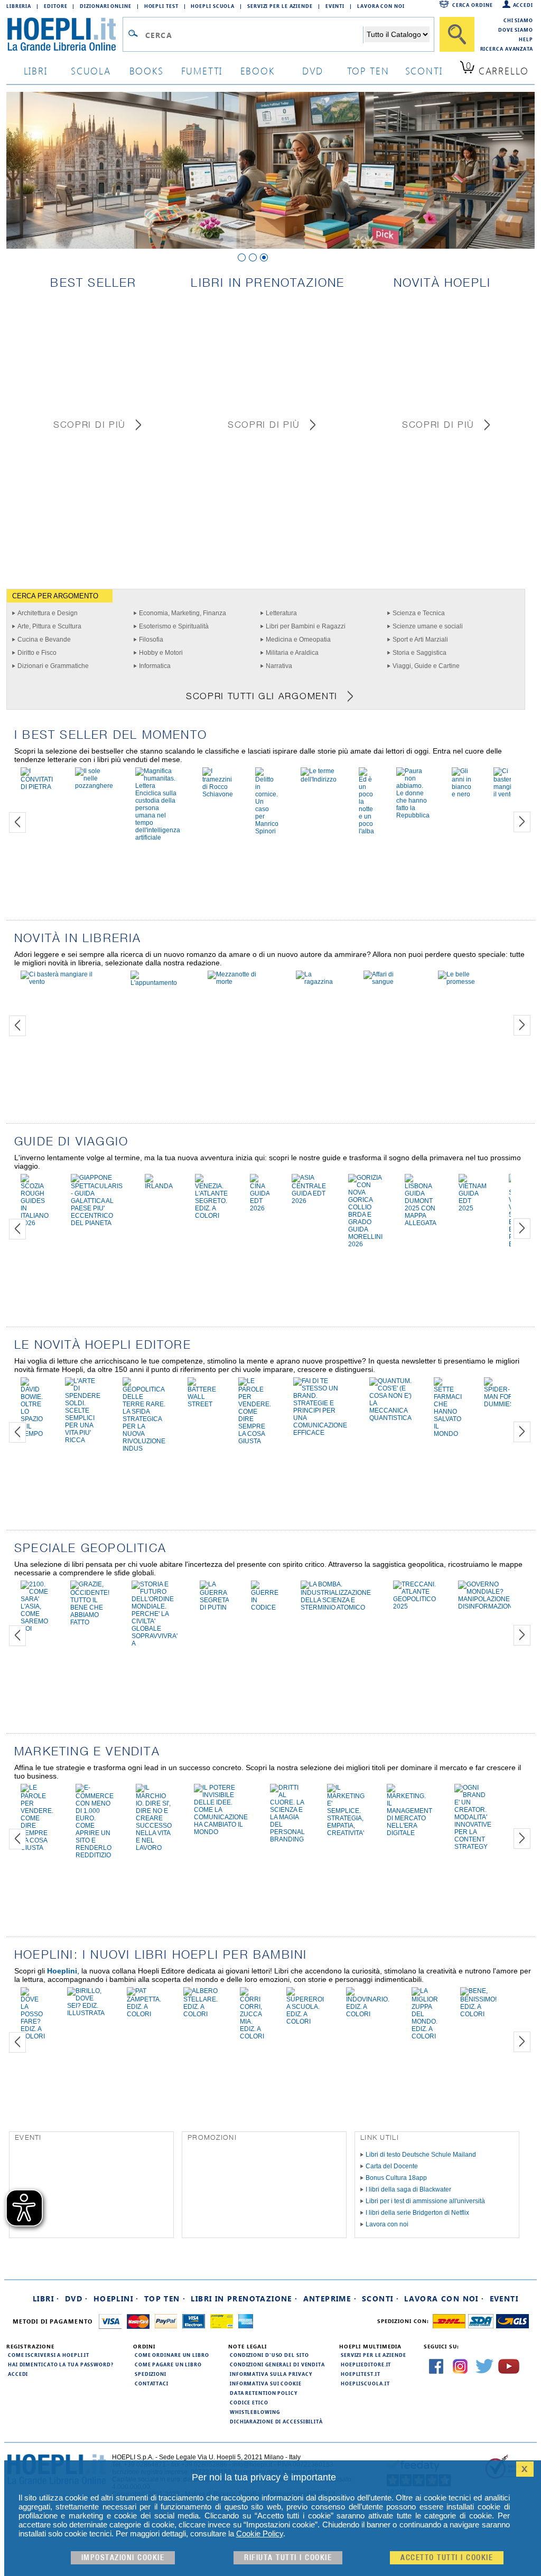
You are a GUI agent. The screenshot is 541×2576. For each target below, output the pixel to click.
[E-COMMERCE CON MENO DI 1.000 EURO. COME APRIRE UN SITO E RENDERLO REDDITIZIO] (95, 1855)
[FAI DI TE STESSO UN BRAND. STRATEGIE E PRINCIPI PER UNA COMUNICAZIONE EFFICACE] (320, 1433)
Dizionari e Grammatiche (53, 666)
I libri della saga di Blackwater (408, 2189)
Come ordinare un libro (172, 2355)
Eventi (335, 6)
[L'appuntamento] (158, 983)
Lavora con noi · (444, 2298)
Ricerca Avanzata (507, 49)
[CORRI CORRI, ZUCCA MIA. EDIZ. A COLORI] (252, 2036)
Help (526, 39)
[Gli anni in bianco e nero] (461, 794)
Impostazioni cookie (123, 2558)
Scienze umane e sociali (428, 626)
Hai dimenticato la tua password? (61, 2364)
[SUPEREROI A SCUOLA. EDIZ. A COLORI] (305, 2022)
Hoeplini (62, 1971)
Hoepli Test (161, 6)
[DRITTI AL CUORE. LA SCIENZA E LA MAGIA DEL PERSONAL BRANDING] (287, 1839)
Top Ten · (165, 2298)
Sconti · (380, 2298)
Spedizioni (151, 2374)
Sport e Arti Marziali (420, 640)
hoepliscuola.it (365, 2383)
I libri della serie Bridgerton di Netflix (417, 2213)
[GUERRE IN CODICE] (265, 1607)
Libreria (19, 6)
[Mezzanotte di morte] (241, 982)
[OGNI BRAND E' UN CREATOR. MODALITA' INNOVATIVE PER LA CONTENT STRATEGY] (473, 1847)
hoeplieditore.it (366, 2364)
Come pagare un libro (168, 2364)
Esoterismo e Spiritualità (174, 626)
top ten (368, 70)
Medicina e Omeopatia (298, 640)
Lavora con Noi (381, 6)
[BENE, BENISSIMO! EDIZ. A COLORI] (478, 2014)
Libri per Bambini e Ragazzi (306, 626)
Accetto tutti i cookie (447, 2558)
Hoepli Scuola (213, 6)
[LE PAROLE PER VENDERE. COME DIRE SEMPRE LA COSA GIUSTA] (255, 1441)
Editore (55, 6)
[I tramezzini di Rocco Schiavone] (218, 794)
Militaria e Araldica (292, 653)
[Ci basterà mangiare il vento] (507, 794)
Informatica (155, 666)
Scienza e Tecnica (419, 613)
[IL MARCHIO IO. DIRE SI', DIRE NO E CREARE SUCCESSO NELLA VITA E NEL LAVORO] (154, 1848)
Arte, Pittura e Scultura (49, 626)
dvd (313, 70)
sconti (424, 70)
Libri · (46, 2298)
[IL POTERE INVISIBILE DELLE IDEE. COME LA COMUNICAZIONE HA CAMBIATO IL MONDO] (221, 1832)
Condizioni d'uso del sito (269, 2355)
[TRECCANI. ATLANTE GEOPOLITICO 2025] (414, 1606)
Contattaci (152, 2383)
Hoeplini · (116, 2298)
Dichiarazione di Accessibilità (276, 2421)
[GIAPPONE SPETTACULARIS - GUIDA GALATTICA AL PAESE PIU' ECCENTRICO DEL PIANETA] (97, 1223)
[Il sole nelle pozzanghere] (94, 786)
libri (36, 70)
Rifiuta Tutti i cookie (288, 2558)
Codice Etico (249, 2402)
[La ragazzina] (319, 982)
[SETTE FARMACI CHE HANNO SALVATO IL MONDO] (448, 1434)
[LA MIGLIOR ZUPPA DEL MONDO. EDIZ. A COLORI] (425, 2036)
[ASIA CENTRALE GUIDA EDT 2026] (309, 1201)
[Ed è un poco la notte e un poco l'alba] (366, 831)
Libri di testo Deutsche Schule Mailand (421, 2155)
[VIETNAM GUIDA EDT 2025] (473, 1208)
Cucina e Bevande (44, 640)
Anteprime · (330, 2298)
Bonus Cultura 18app (396, 2178)
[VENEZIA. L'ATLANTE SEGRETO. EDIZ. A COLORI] (211, 1216)
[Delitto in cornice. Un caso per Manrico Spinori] (267, 831)
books (147, 70)
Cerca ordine (473, 5)
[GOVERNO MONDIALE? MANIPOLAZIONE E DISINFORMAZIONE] (487, 1606)
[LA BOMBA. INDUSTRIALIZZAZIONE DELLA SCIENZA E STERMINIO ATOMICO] (336, 1607)
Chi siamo (518, 20)
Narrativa (279, 666)
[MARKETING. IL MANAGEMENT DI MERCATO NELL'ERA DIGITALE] (409, 1833)
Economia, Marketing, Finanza (183, 613)
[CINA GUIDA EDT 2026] (260, 1208)
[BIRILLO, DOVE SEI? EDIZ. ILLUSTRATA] (86, 2013)
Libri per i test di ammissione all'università (425, 2201)
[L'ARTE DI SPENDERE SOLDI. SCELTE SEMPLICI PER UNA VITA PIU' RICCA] (83, 1440)
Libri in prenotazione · (244, 2298)
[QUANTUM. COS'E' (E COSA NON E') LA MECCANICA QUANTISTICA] (390, 1418)
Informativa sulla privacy (271, 2374)
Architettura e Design (48, 613)
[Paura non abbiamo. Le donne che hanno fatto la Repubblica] (413, 815)
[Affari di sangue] (390, 982)
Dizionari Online (105, 6)
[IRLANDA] (159, 1186)
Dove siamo (516, 30)
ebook (258, 70)
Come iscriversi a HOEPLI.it (49, 2355)
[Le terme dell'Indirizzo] (319, 779)
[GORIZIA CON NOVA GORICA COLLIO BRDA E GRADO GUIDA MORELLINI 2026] (365, 1244)
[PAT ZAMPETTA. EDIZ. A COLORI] (144, 2014)
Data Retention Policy (264, 2393)
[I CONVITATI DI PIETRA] (37, 787)
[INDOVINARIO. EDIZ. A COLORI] (368, 2014)
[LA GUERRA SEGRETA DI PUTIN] (214, 1607)
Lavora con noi (387, 2224)
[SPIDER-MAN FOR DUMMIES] (499, 1404)
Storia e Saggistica (419, 653)
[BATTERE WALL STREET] (202, 1404)
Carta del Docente (392, 2166)
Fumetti (202, 70)
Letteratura (281, 613)
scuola (91, 70)
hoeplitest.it (361, 2374)
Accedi (523, 5)
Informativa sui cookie (266, 2383)
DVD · (77, 2298)
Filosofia (151, 640)
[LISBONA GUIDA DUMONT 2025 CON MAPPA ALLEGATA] (421, 1223)
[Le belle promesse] (469, 982)
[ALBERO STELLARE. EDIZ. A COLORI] (200, 2014)
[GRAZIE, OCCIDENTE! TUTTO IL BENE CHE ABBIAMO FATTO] (90, 1622)
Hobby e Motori (161, 653)
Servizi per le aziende (280, 6)
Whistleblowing (255, 2412)
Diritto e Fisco (37, 653)
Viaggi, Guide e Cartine (426, 666)
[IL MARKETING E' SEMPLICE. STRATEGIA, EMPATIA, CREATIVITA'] (346, 1833)
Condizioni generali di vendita (277, 2364)
